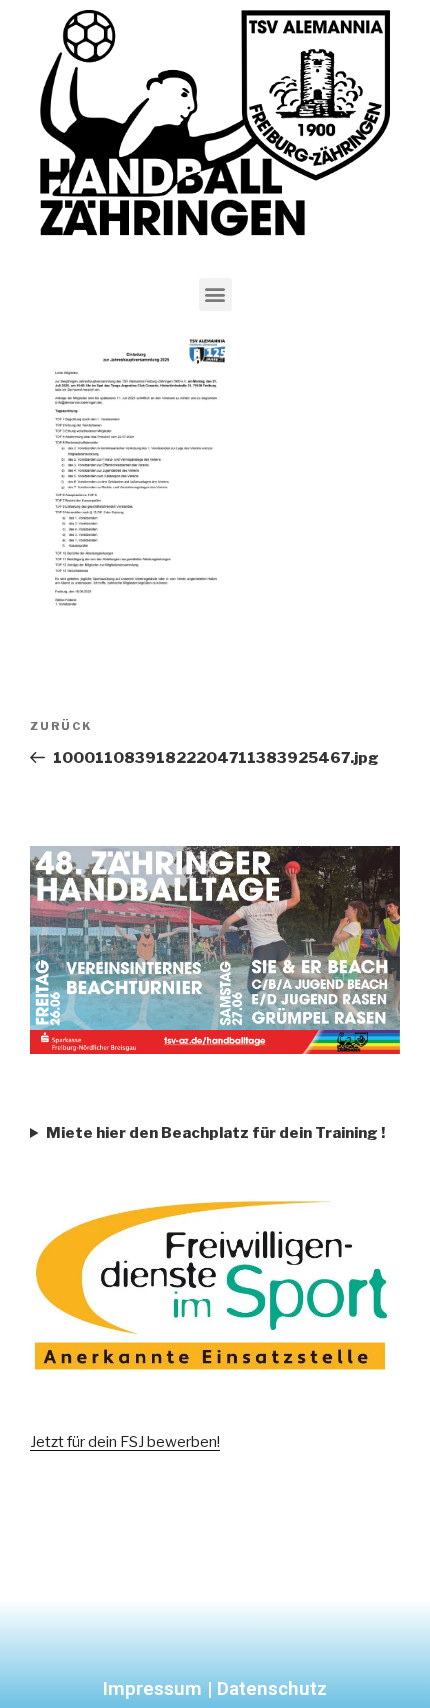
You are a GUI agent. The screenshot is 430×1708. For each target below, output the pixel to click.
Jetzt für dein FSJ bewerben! (125, 1442)
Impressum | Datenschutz (215, 1688)
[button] (215, 294)
